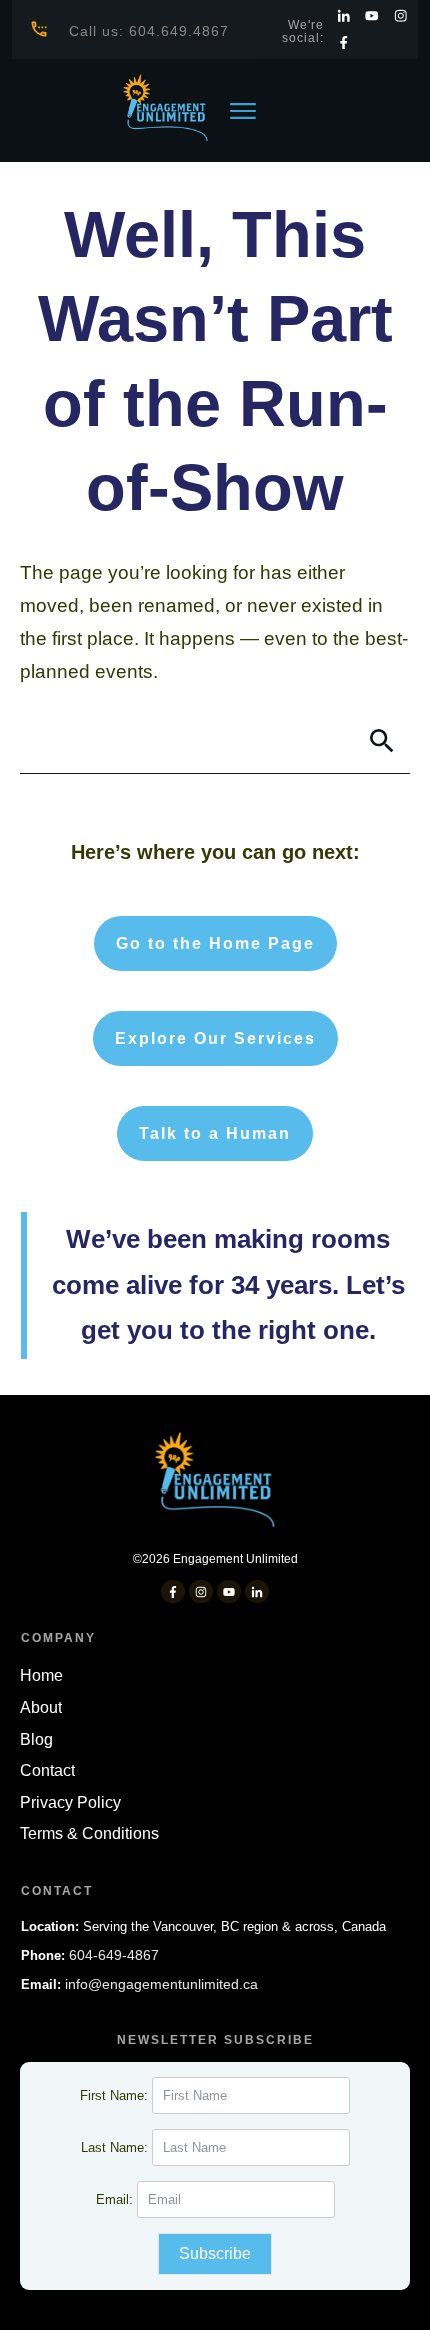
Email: (116, 2199)
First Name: (116, 2095)
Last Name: (116, 2147)
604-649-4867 (114, 1955)
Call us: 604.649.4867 (149, 31)
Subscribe (215, 2253)
